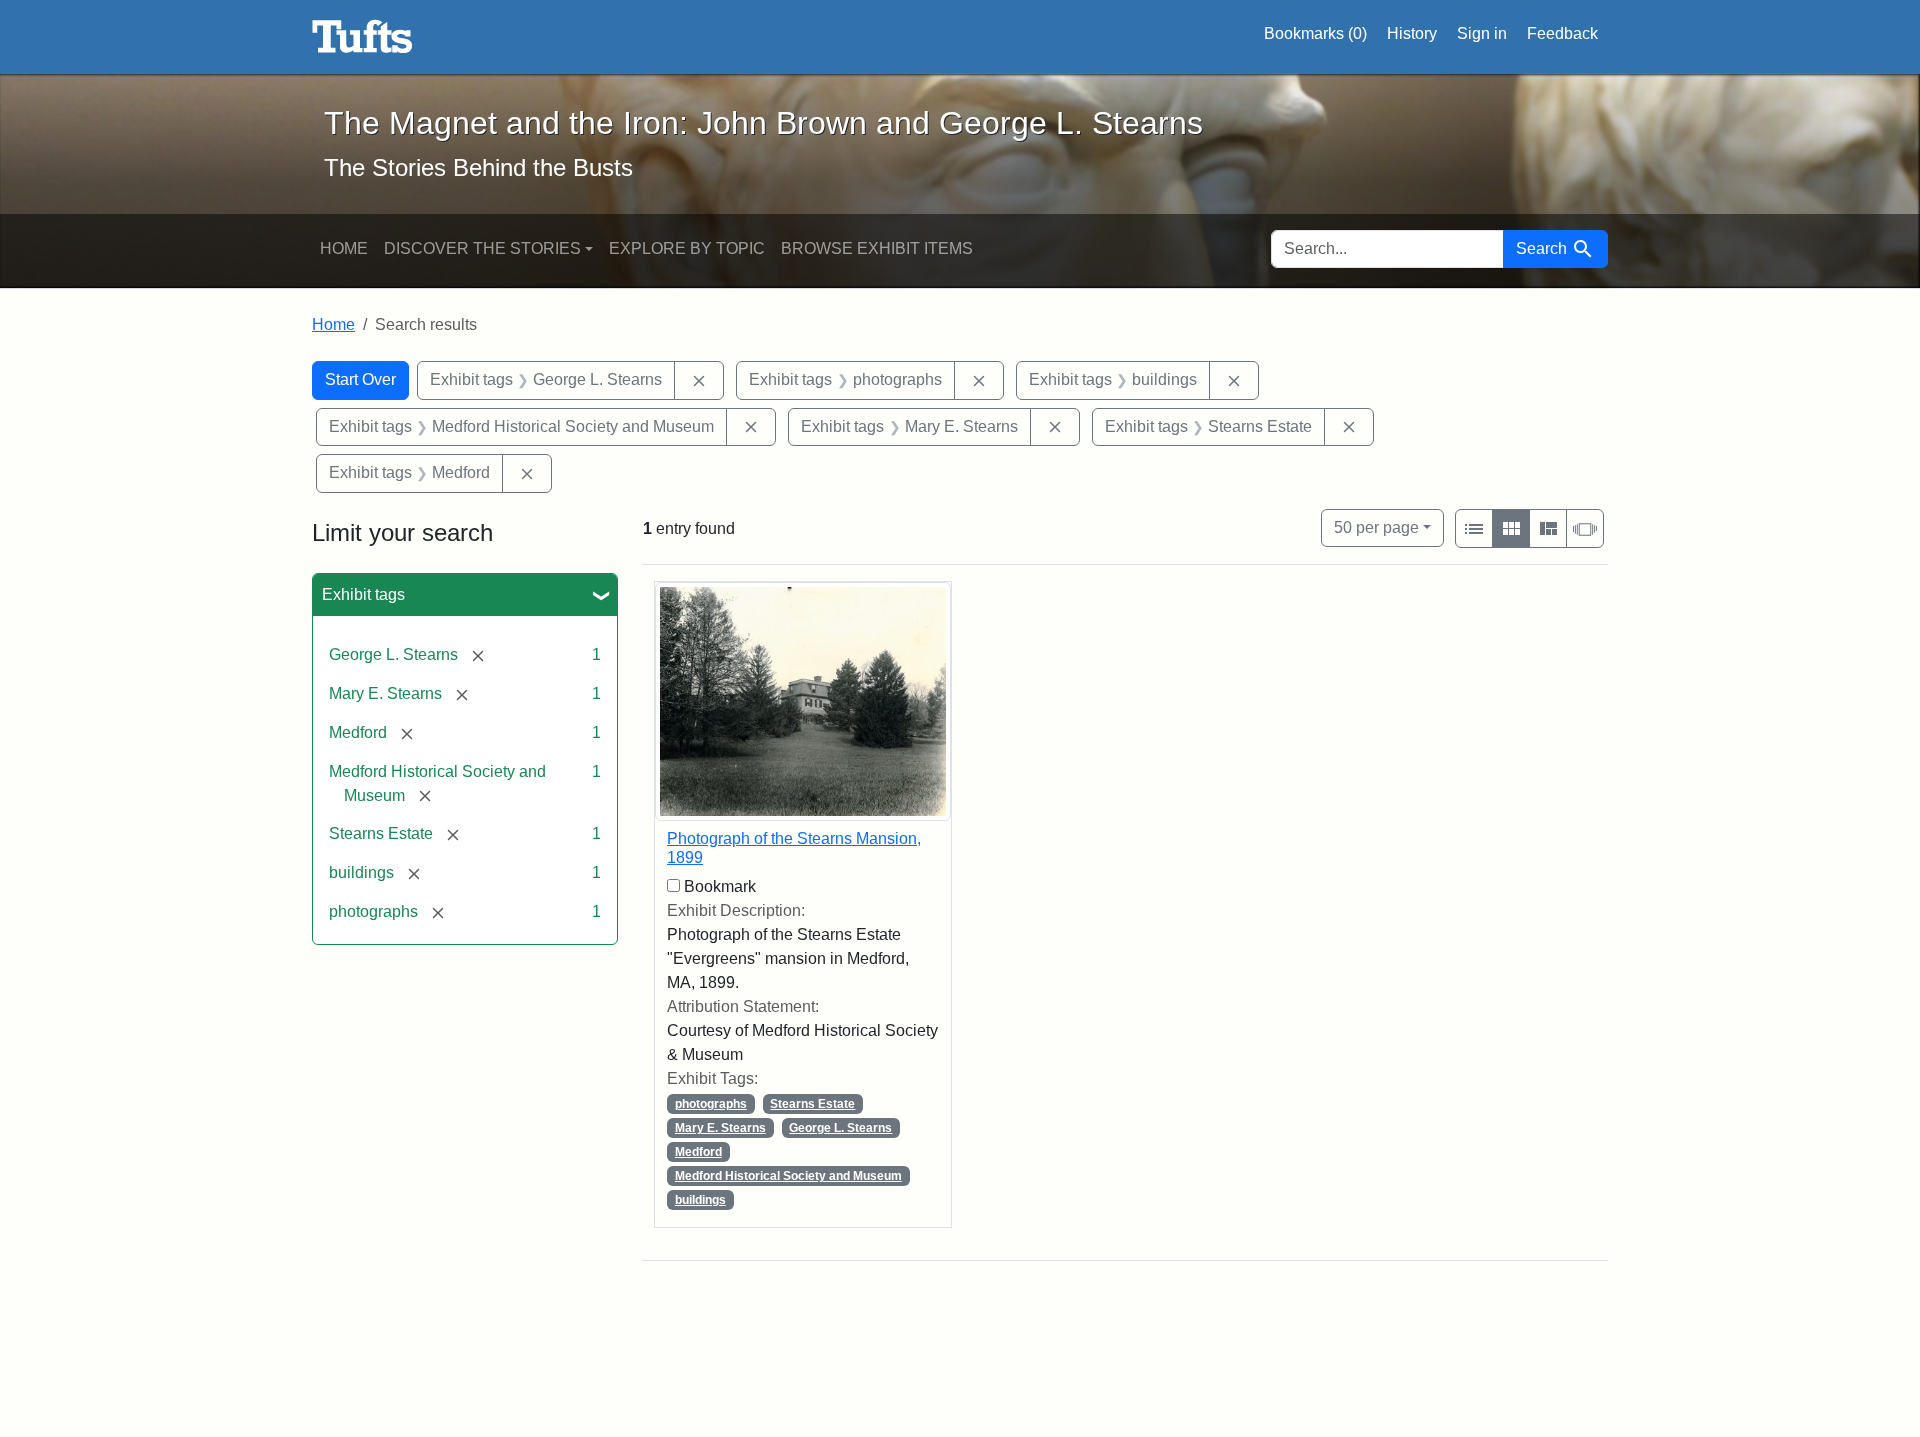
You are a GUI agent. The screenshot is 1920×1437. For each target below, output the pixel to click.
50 (1376, 527)
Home (344, 248)
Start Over (360, 379)
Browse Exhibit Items (877, 248)
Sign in (1482, 33)
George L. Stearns (840, 1128)
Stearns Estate (812, 1104)
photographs (711, 1104)
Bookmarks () (1315, 33)
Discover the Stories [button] (482, 248)
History (1412, 33)
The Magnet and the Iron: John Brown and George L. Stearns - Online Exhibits (362, 37)
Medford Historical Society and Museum (788, 1176)
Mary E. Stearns (720, 1128)
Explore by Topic (687, 248)
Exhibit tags (363, 594)
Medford (698, 1152)
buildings (700, 1200)
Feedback (1562, 33)
